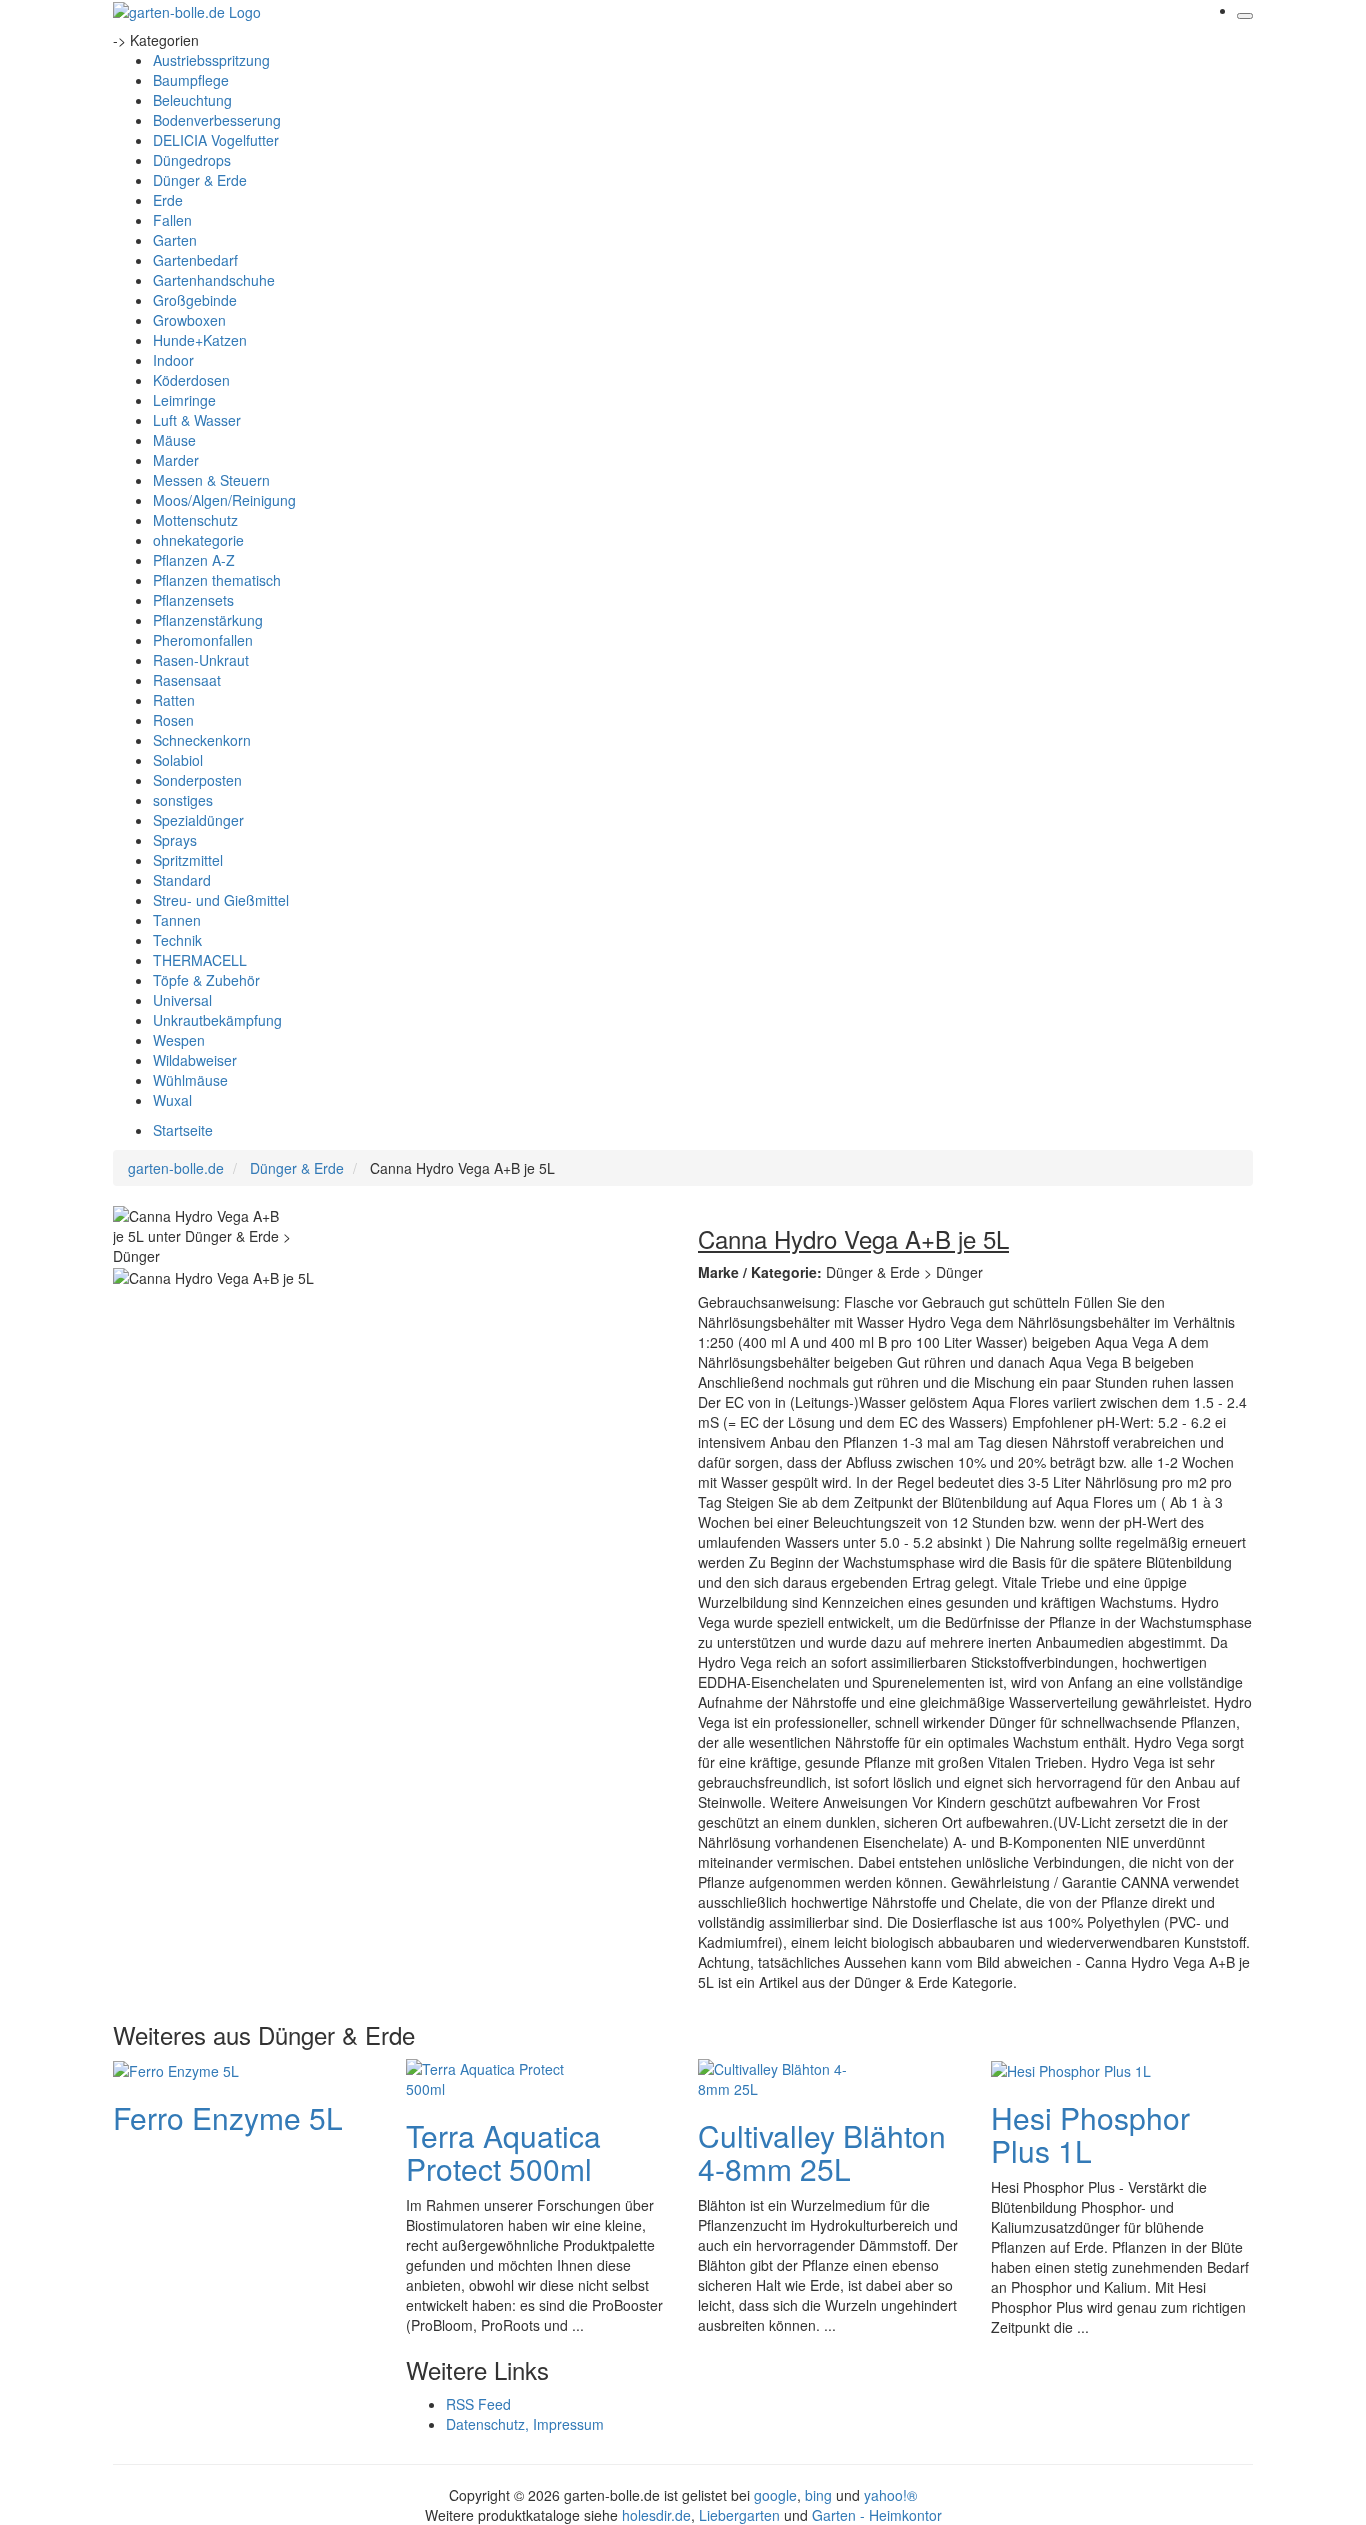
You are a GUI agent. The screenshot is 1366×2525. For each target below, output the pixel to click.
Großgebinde (195, 300)
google (775, 2495)
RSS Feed (478, 2404)
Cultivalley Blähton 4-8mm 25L (822, 2152)
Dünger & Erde (200, 180)
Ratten (174, 700)
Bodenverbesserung (217, 120)
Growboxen (189, 320)
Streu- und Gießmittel (221, 900)
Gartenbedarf (195, 260)
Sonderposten (197, 780)
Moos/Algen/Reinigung (224, 500)
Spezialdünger (198, 820)
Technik (177, 940)
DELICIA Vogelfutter (216, 140)
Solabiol (178, 760)
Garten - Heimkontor (877, 2515)
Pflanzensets (193, 600)
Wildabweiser (195, 1060)
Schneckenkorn (202, 740)
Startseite (183, 1130)
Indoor (173, 360)
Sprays (175, 840)
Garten (175, 240)
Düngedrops (192, 160)
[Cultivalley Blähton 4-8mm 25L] (778, 2076)
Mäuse (174, 440)
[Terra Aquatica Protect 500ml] (486, 2076)
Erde (168, 200)
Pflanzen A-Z (194, 560)
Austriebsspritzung (211, 60)
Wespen (179, 1040)
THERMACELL (200, 960)
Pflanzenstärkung (208, 620)
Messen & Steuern (211, 480)
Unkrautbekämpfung (217, 1020)
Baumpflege (191, 80)
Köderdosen (191, 380)
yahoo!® (890, 2495)
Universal (182, 1000)
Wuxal (172, 1100)
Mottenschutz (195, 520)
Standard (182, 880)
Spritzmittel (188, 860)
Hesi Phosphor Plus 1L (1090, 2134)
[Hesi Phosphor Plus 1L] (1071, 2069)
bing (818, 2495)
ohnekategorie (198, 540)
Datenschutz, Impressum (525, 2424)
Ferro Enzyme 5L (228, 2117)
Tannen (177, 920)
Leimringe (184, 400)
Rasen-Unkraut (201, 660)
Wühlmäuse (190, 1080)
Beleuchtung (192, 100)
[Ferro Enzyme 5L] (176, 2069)
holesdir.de (656, 2515)
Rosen (173, 720)
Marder (176, 460)
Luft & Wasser (197, 420)
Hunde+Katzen (200, 340)
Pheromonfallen (203, 640)
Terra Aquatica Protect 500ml (503, 2152)
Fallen (172, 220)
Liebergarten (739, 2515)
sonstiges (183, 800)
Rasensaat (187, 680)
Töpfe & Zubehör (206, 980)
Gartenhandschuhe (214, 280)
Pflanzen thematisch (217, 580)
